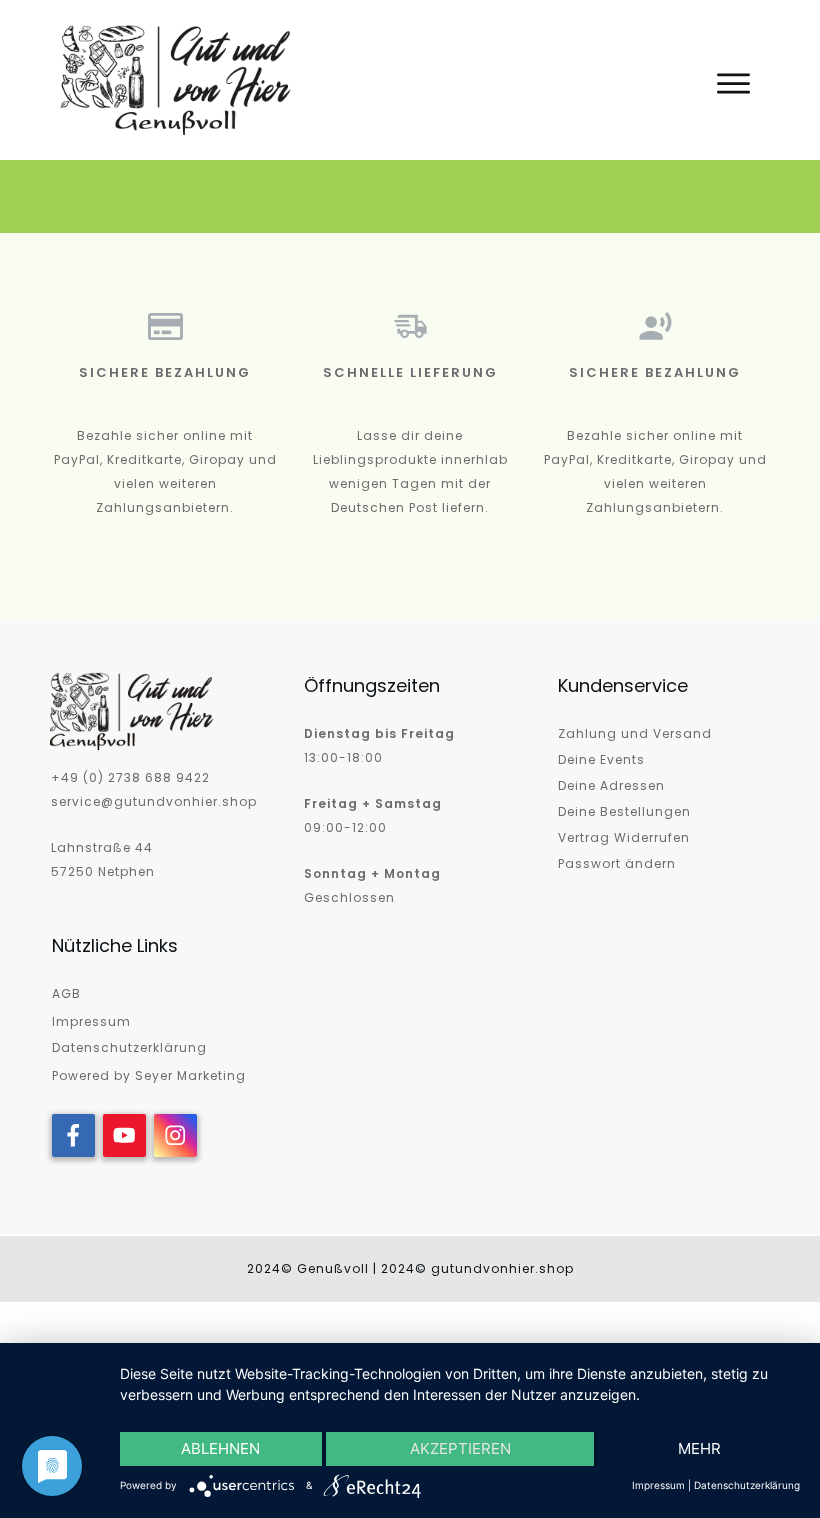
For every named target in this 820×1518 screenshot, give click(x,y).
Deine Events (601, 759)
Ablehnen (220, 1448)
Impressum (91, 1021)
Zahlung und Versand (635, 733)
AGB (66, 993)
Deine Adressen (611, 785)
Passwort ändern (617, 863)
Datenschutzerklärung (129, 1047)
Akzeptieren (460, 1448)
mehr (699, 1448)
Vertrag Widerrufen (624, 837)
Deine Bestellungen (624, 811)
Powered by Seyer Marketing (149, 1075)
